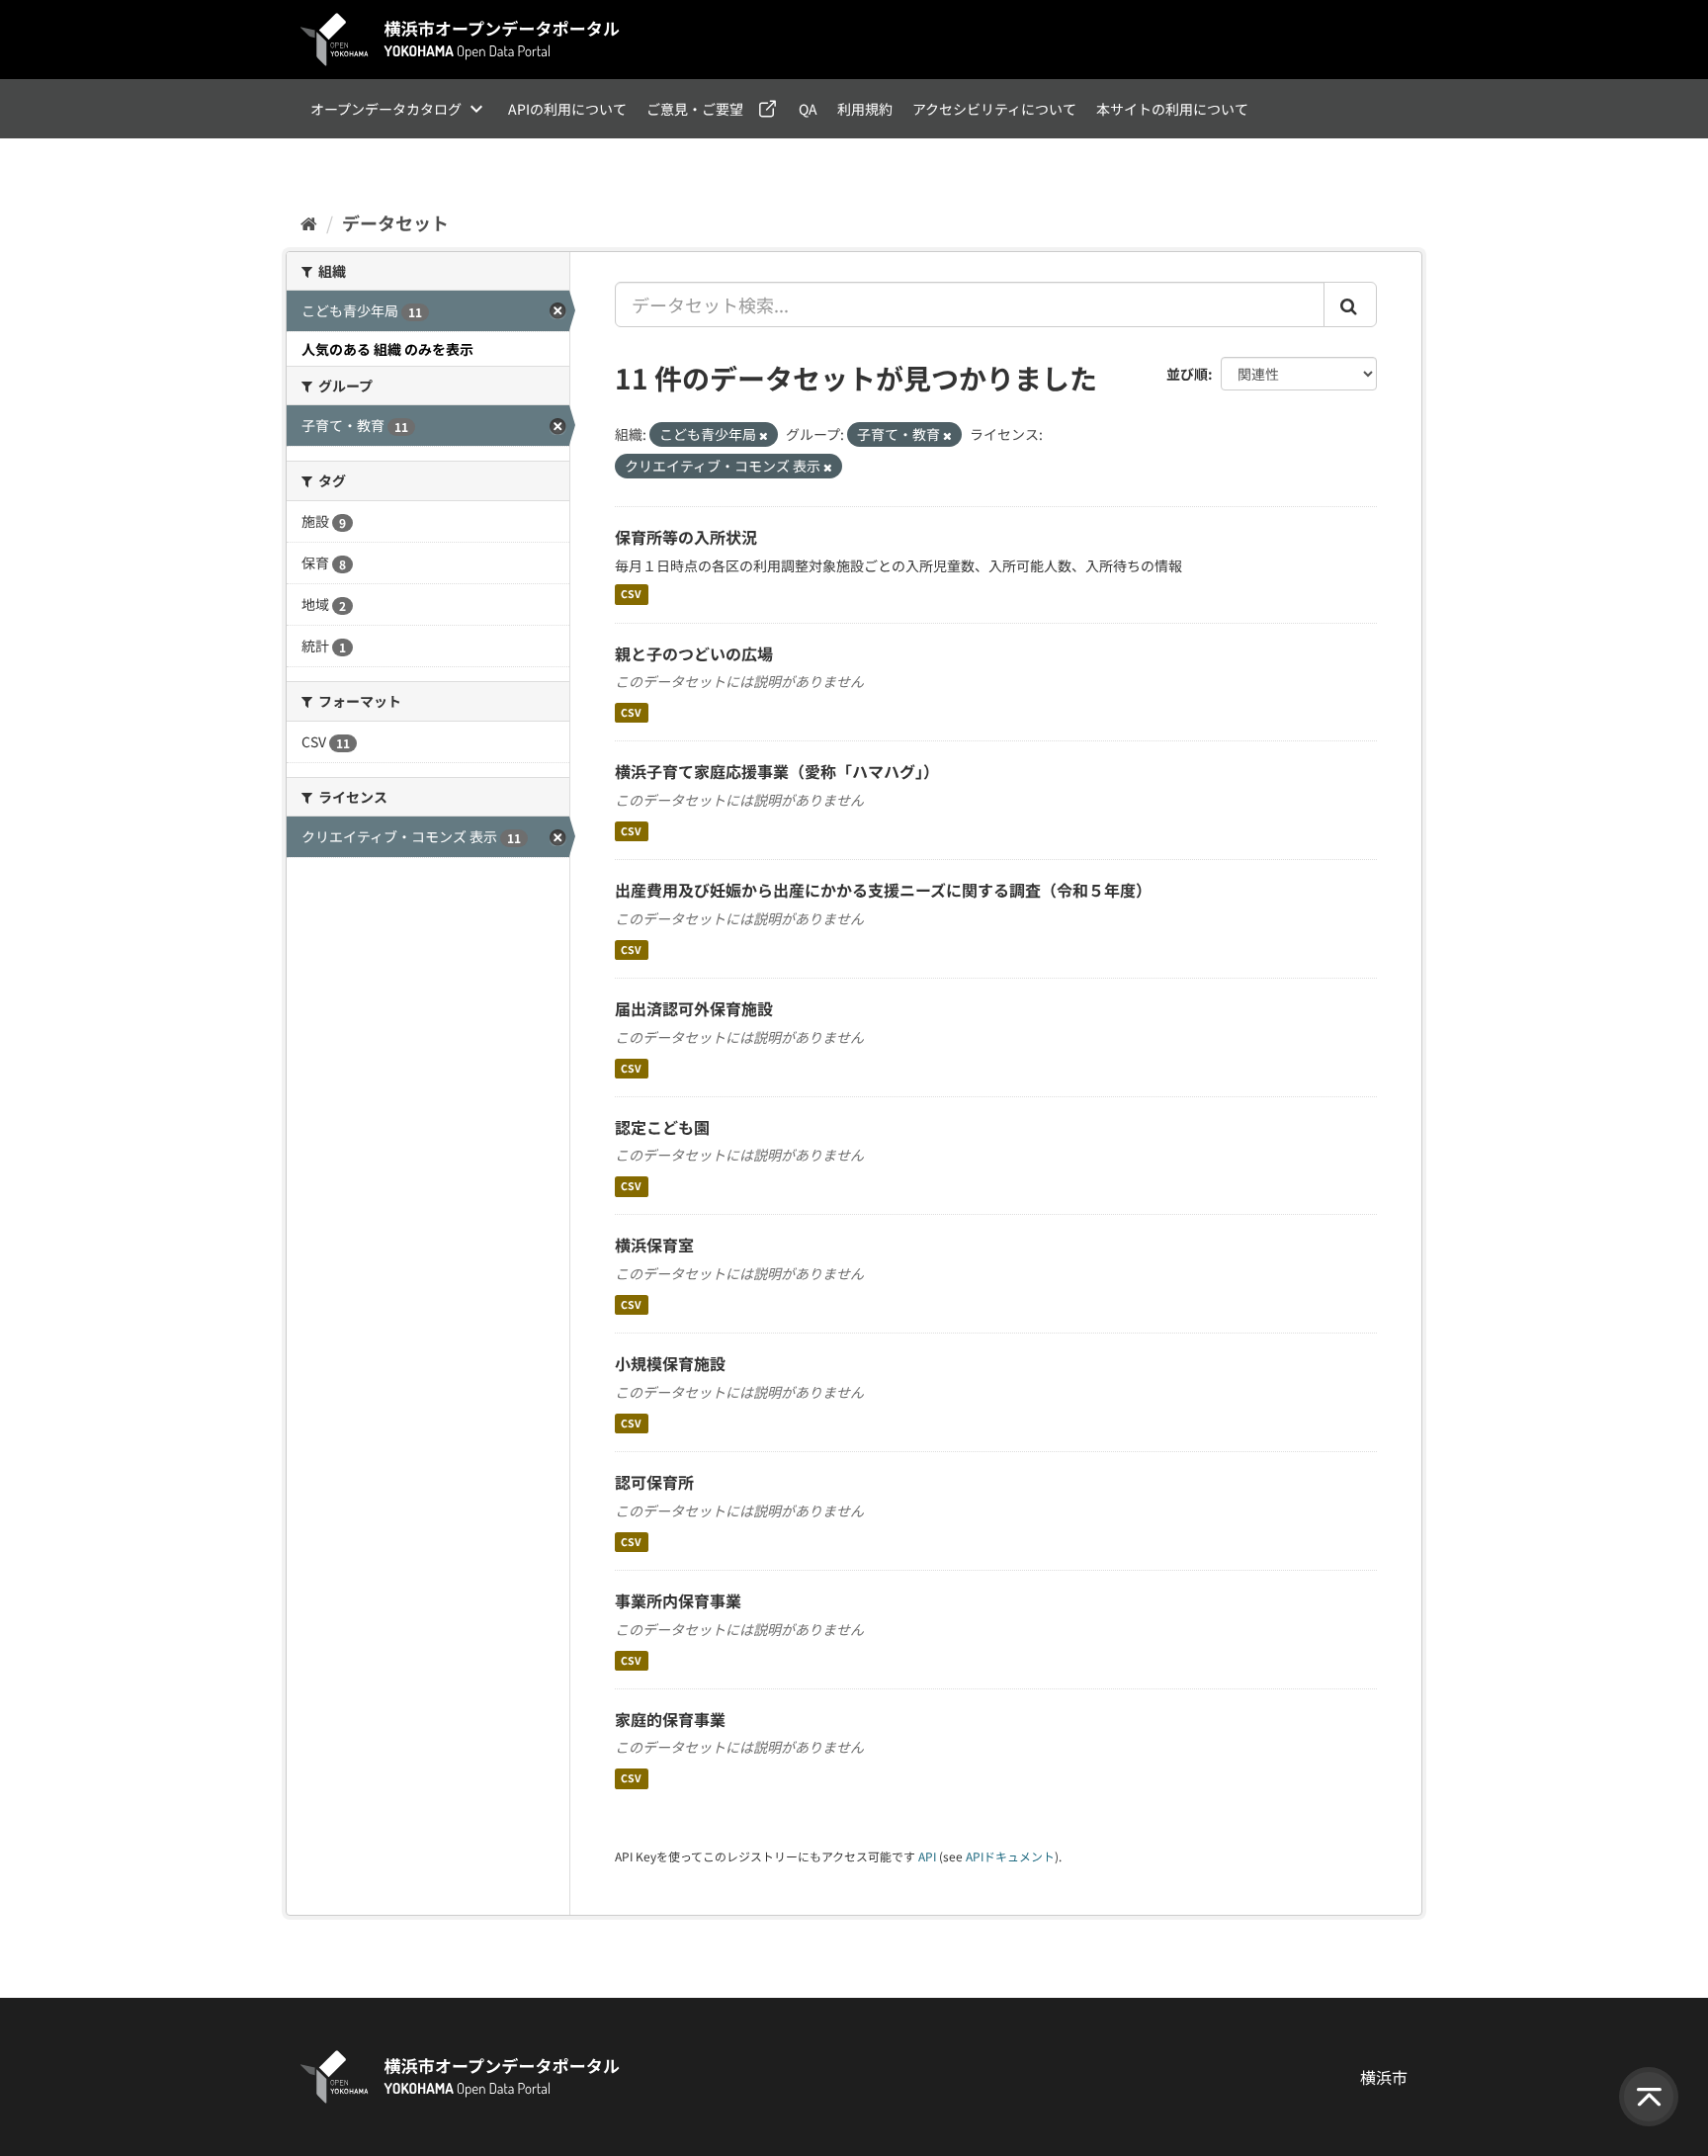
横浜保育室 (654, 1245)
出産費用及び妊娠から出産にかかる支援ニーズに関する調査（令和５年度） (883, 890)
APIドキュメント (1010, 1856)
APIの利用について (567, 109)
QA (808, 109)
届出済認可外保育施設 (694, 1008)
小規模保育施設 (670, 1363)
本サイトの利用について (1172, 109)
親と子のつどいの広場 (694, 653)
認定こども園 (662, 1127)
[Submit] (1350, 304)
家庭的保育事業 (670, 1719)
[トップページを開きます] (461, 40)
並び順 (1187, 374)
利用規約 (865, 109)
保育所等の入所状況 (686, 537)
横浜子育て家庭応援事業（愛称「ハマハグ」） (777, 771)
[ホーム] (309, 222)
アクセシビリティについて (994, 109)
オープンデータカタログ (386, 109)
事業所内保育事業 (678, 1600)
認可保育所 (654, 1482)
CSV (631, 595)
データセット (395, 222)
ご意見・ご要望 (695, 109)
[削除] (764, 435)
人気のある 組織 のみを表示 (387, 349)
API (927, 1856)
